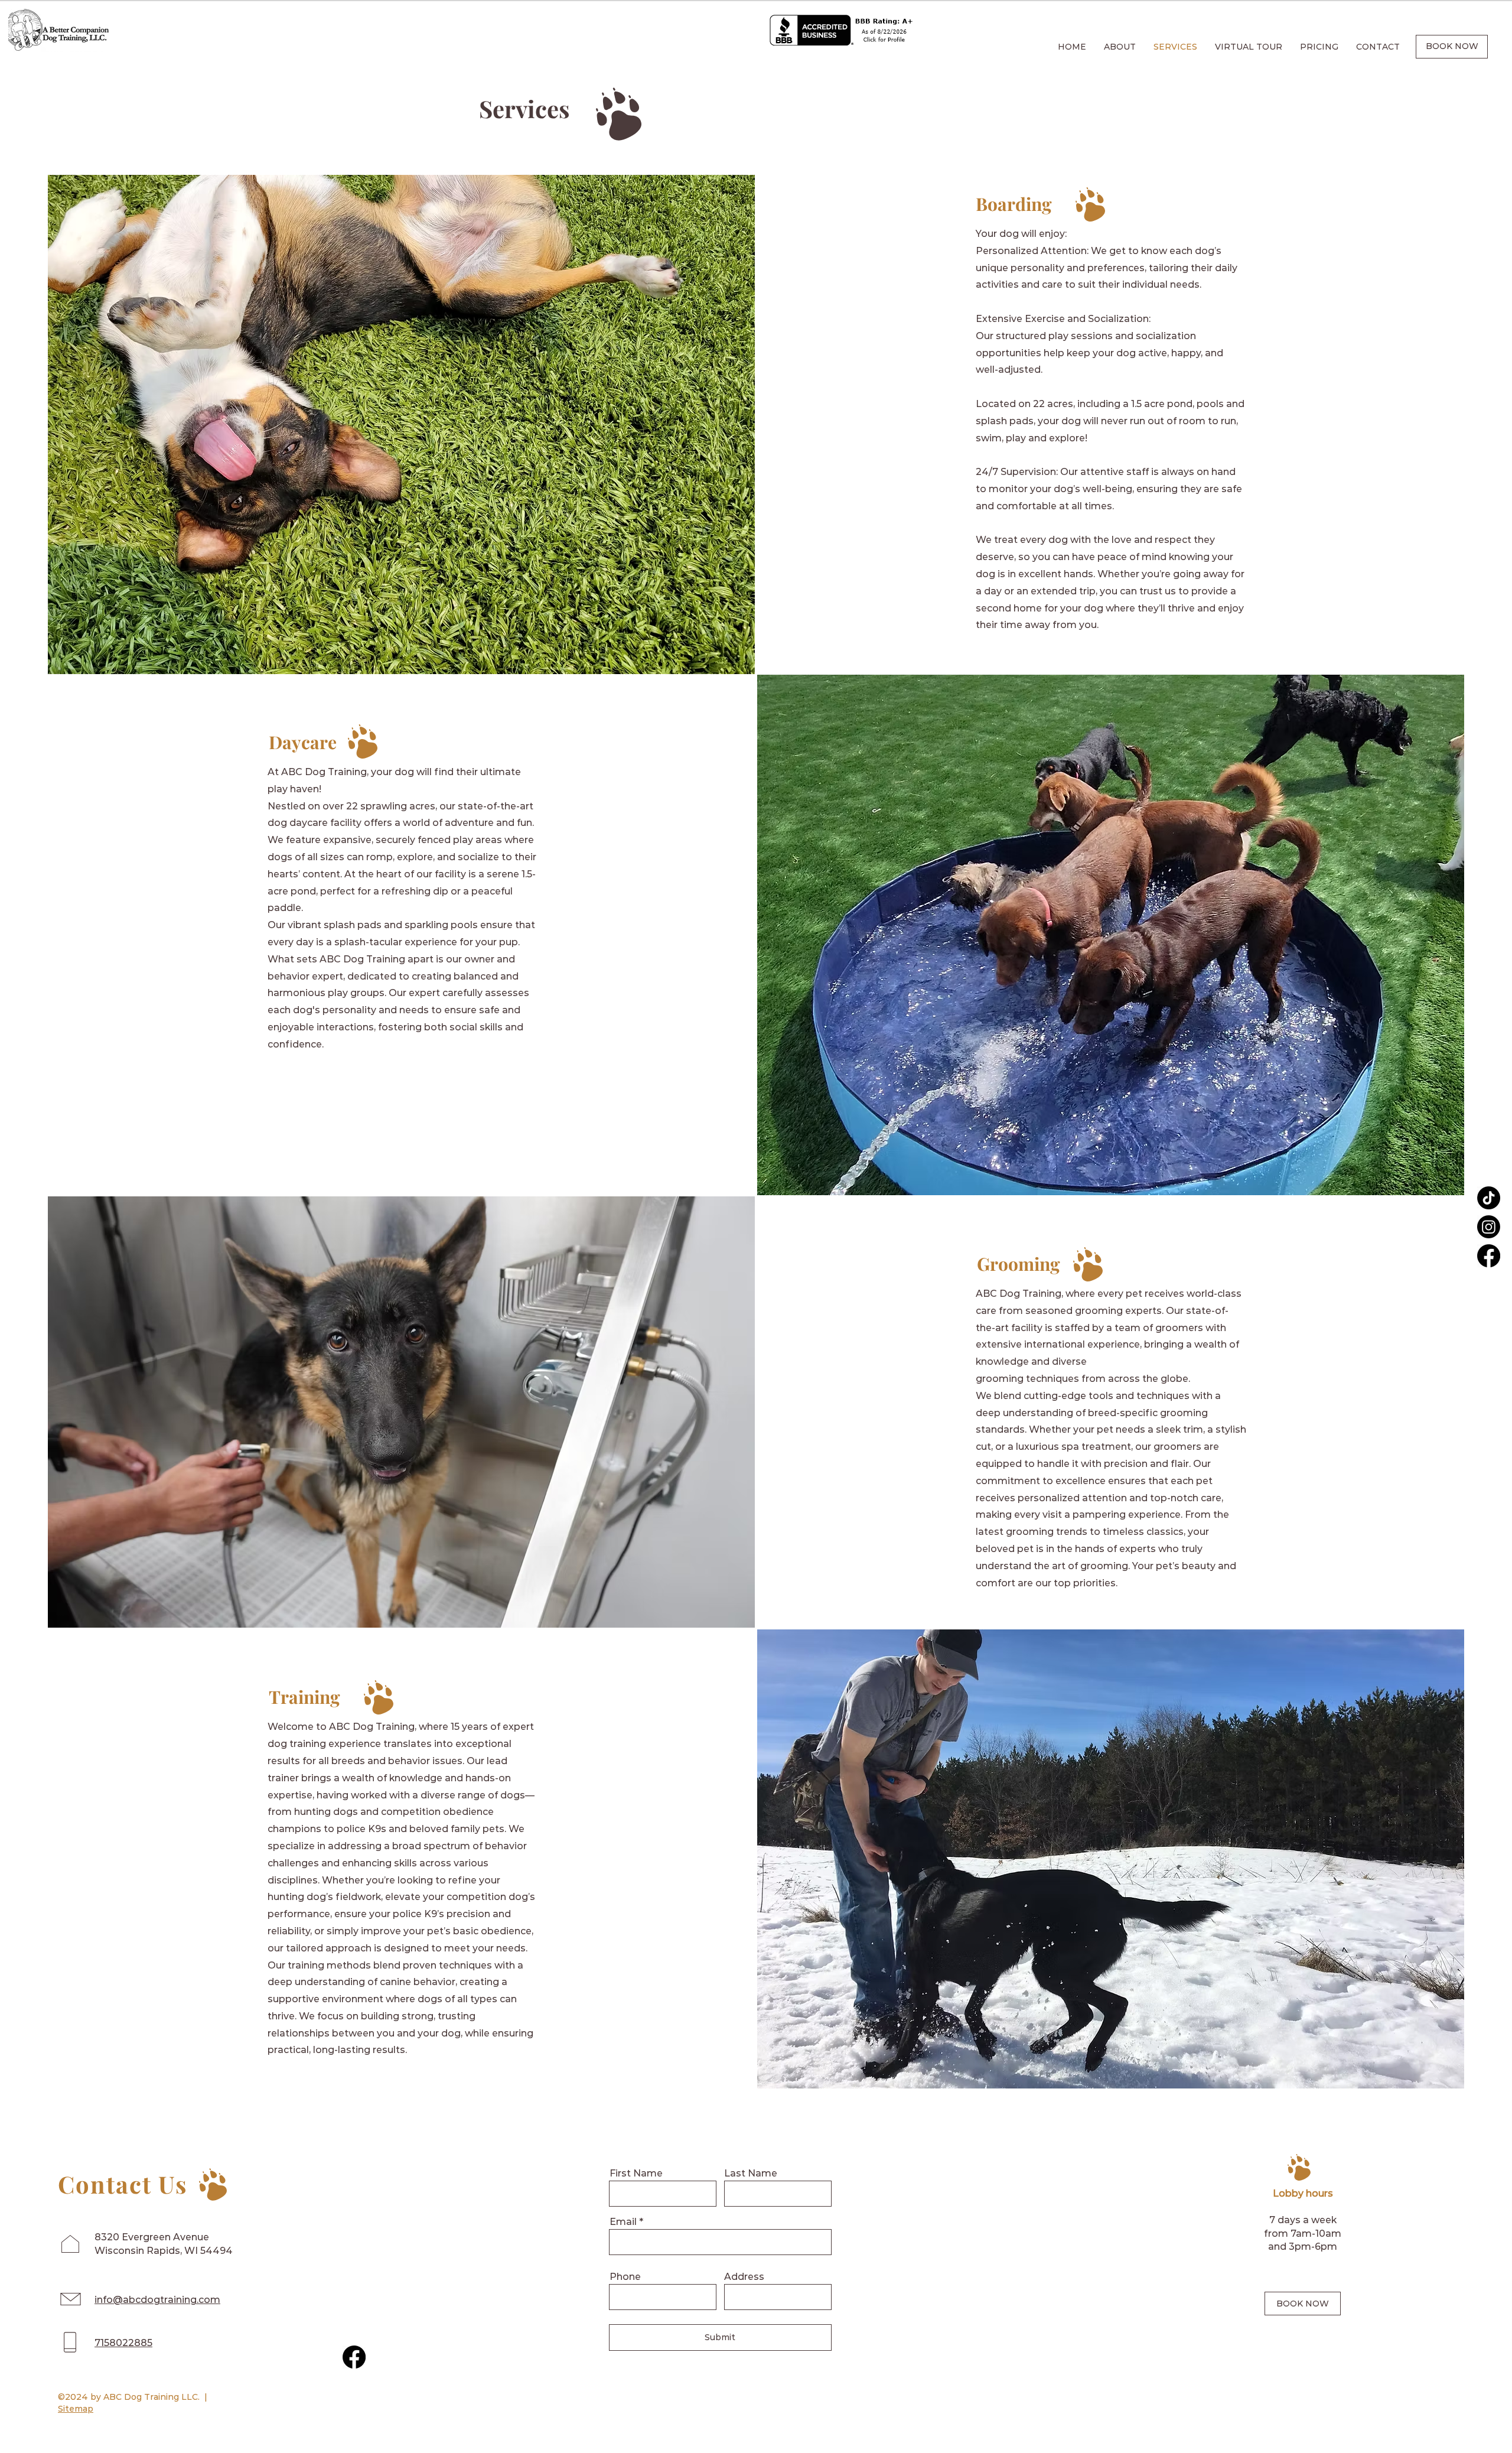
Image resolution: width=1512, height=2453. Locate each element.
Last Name (751, 2174)
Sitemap (76, 2409)
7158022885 (123, 2343)
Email (623, 2222)
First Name (636, 2174)
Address (744, 2277)
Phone (625, 2277)
